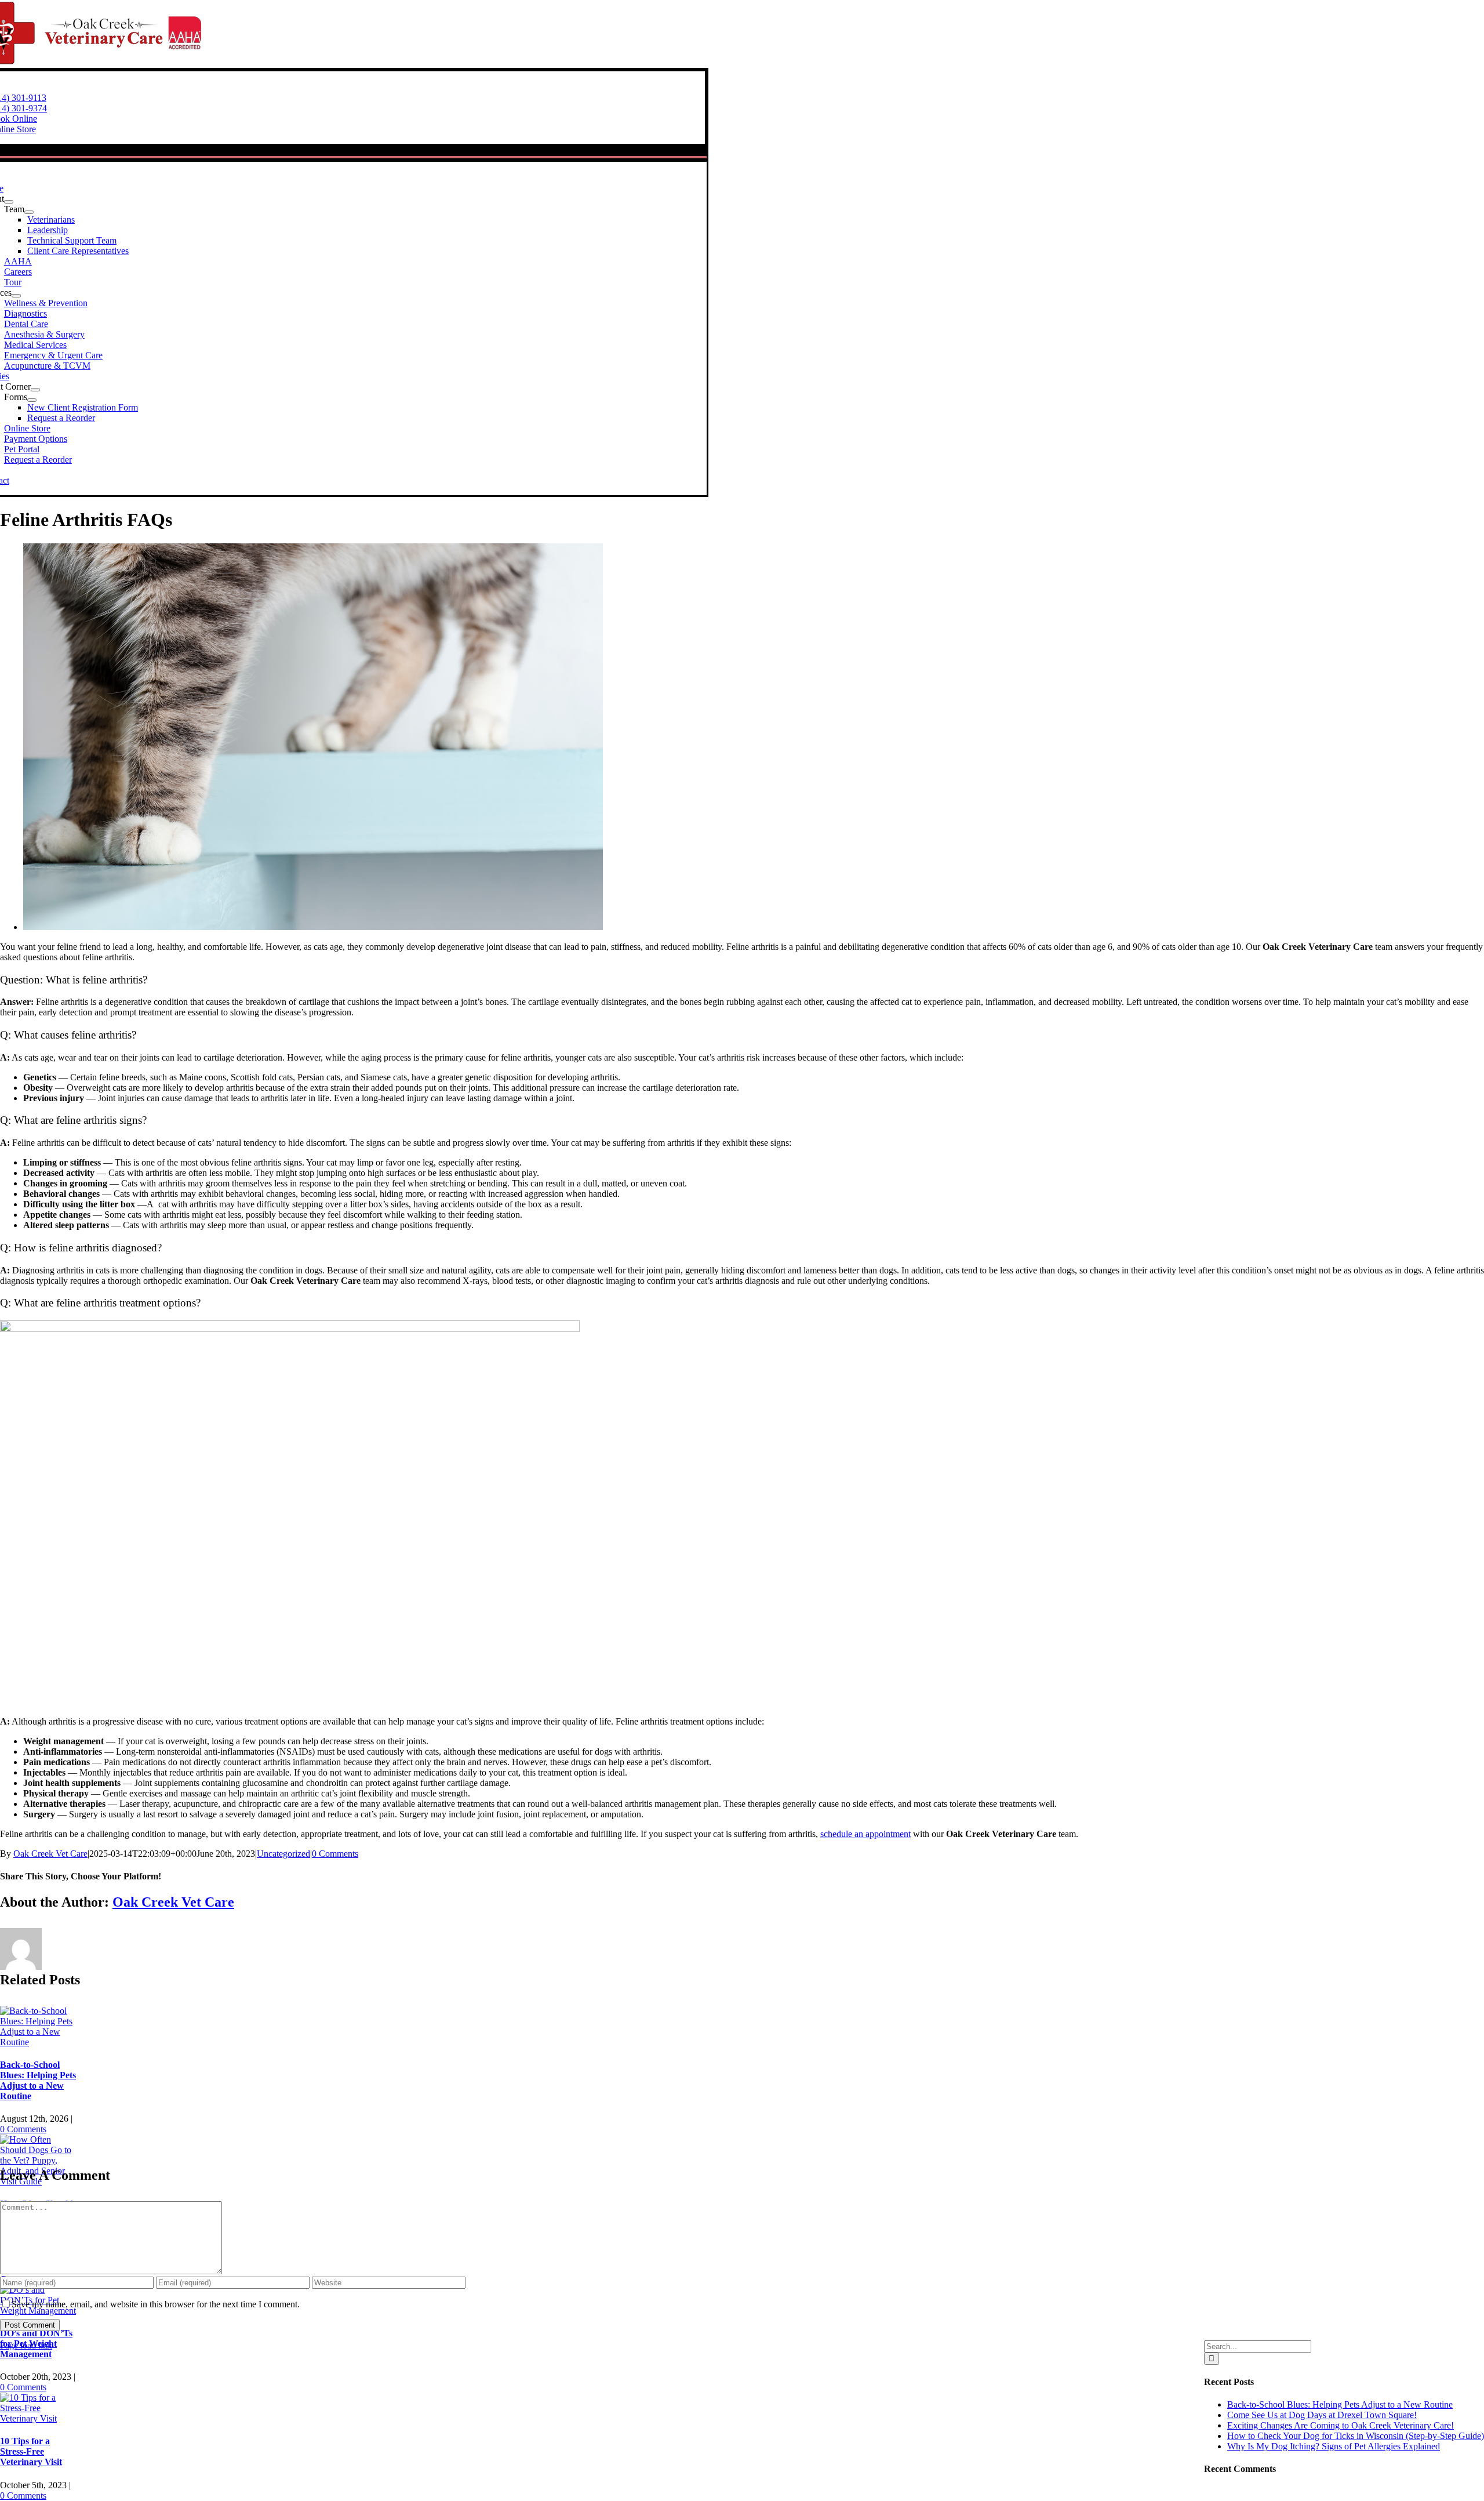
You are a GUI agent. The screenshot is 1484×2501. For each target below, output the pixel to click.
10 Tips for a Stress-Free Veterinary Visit (31, 2451)
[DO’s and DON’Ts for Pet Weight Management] (39, 2311)
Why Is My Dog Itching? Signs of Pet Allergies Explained (1334, 2446)
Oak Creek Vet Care (50, 1854)
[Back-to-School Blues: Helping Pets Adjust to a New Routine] (39, 2042)
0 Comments (335, 1854)
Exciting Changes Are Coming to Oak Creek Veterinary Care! (1341, 2425)
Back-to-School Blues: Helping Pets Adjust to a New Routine (38, 2080)
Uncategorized (283, 1854)
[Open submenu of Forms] (32, 400)
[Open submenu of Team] (29, 212)
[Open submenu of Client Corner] (35, 390)
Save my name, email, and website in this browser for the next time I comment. (156, 2304)
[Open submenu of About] (9, 202)
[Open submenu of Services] (16, 296)
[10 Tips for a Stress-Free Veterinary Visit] (39, 2418)
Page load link (26, 2345)
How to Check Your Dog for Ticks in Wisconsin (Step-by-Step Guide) (1356, 2436)
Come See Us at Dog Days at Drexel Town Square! (1322, 2415)
